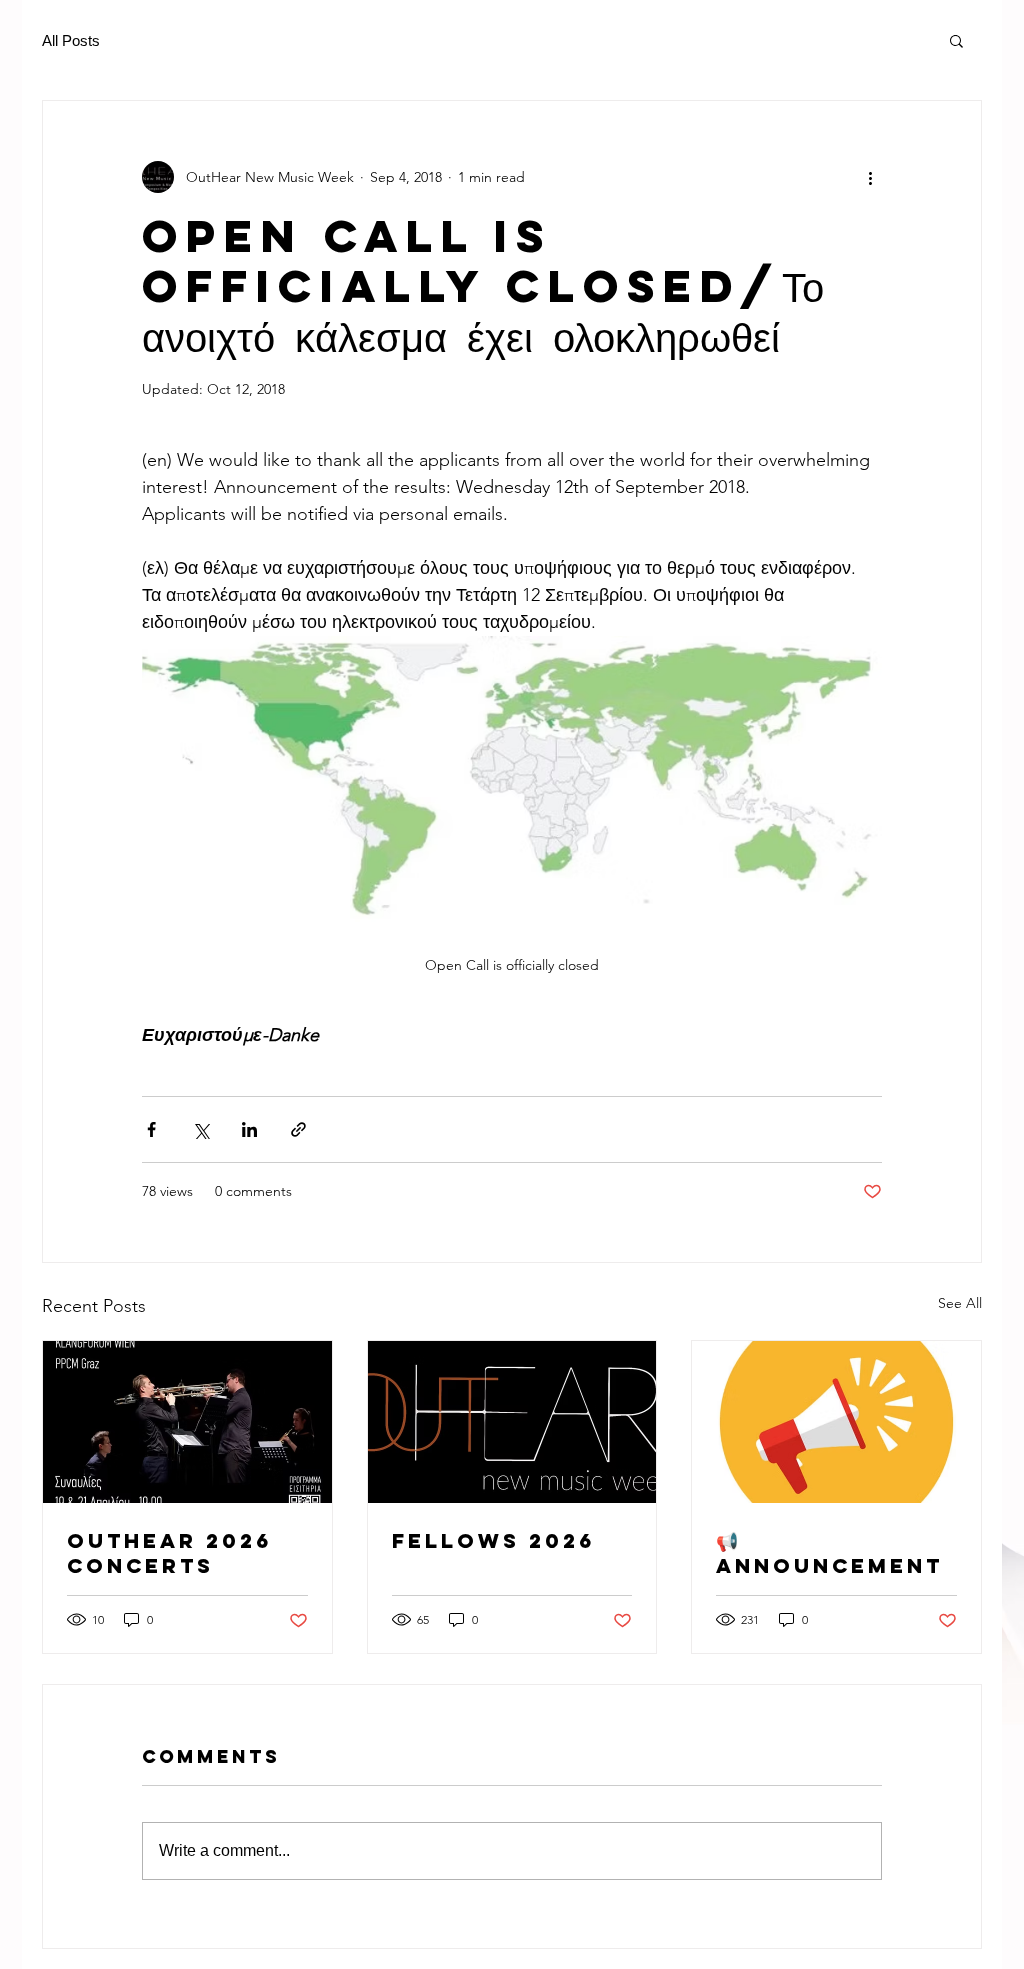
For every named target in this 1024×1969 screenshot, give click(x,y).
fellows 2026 (493, 1540)
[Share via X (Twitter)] (200, 1129)
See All (960, 1303)
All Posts (71, 40)
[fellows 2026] (512, 1422)
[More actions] (870, 177)
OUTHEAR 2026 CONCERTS (169, 1553)
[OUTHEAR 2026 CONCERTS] (187, 1422)
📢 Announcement (829, 1553)
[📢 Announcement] (836, 1422)
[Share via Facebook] (151, 1129)
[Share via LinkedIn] (249, 1129)
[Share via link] (298, 1129)
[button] (956, 40)
